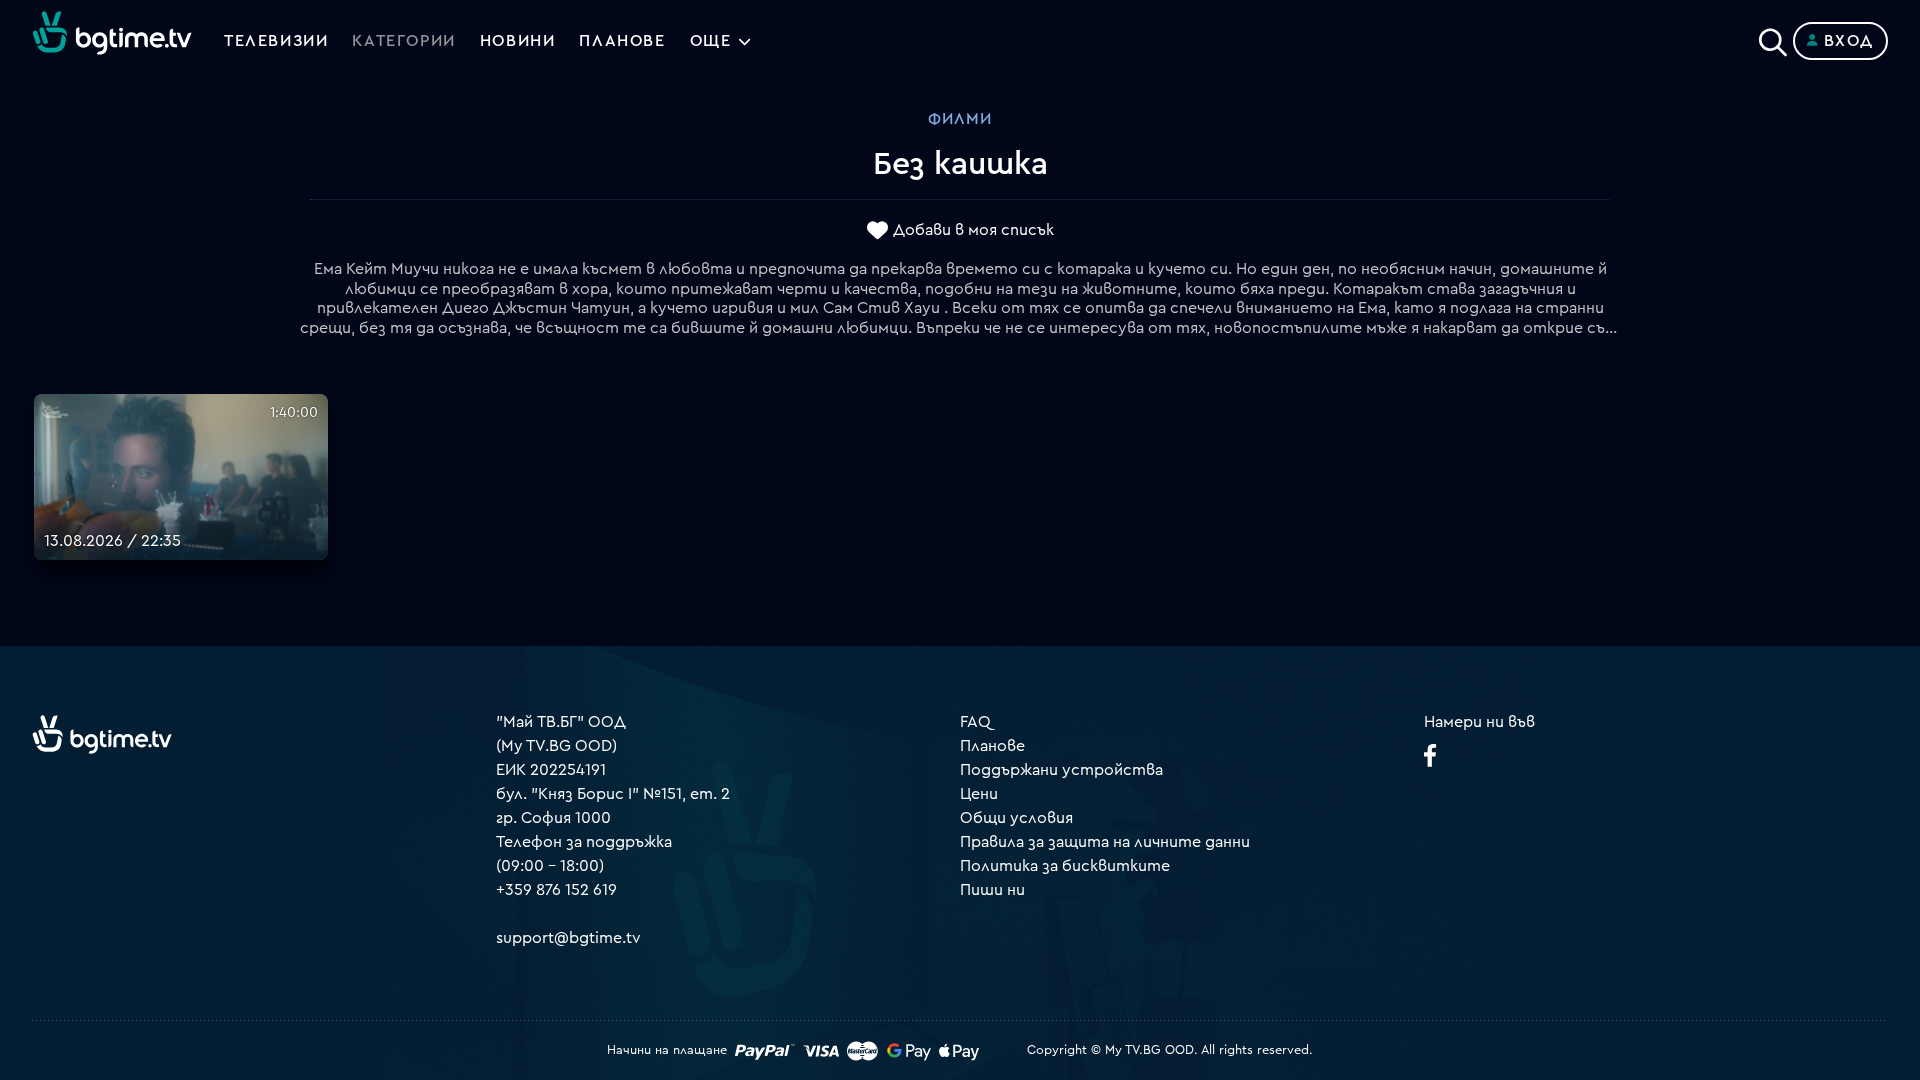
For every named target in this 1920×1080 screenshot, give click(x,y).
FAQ (975, 722)
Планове (992, 746)
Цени (979, 794)
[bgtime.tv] (102, 734)
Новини (518, 41)
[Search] (1773, 37)
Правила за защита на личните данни (1105, 842)
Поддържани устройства (1061, 770)
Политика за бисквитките (1065, 866)
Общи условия (1016, 818)
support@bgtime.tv (568, 938)
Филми (960, 119)
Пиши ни (992, 890)
